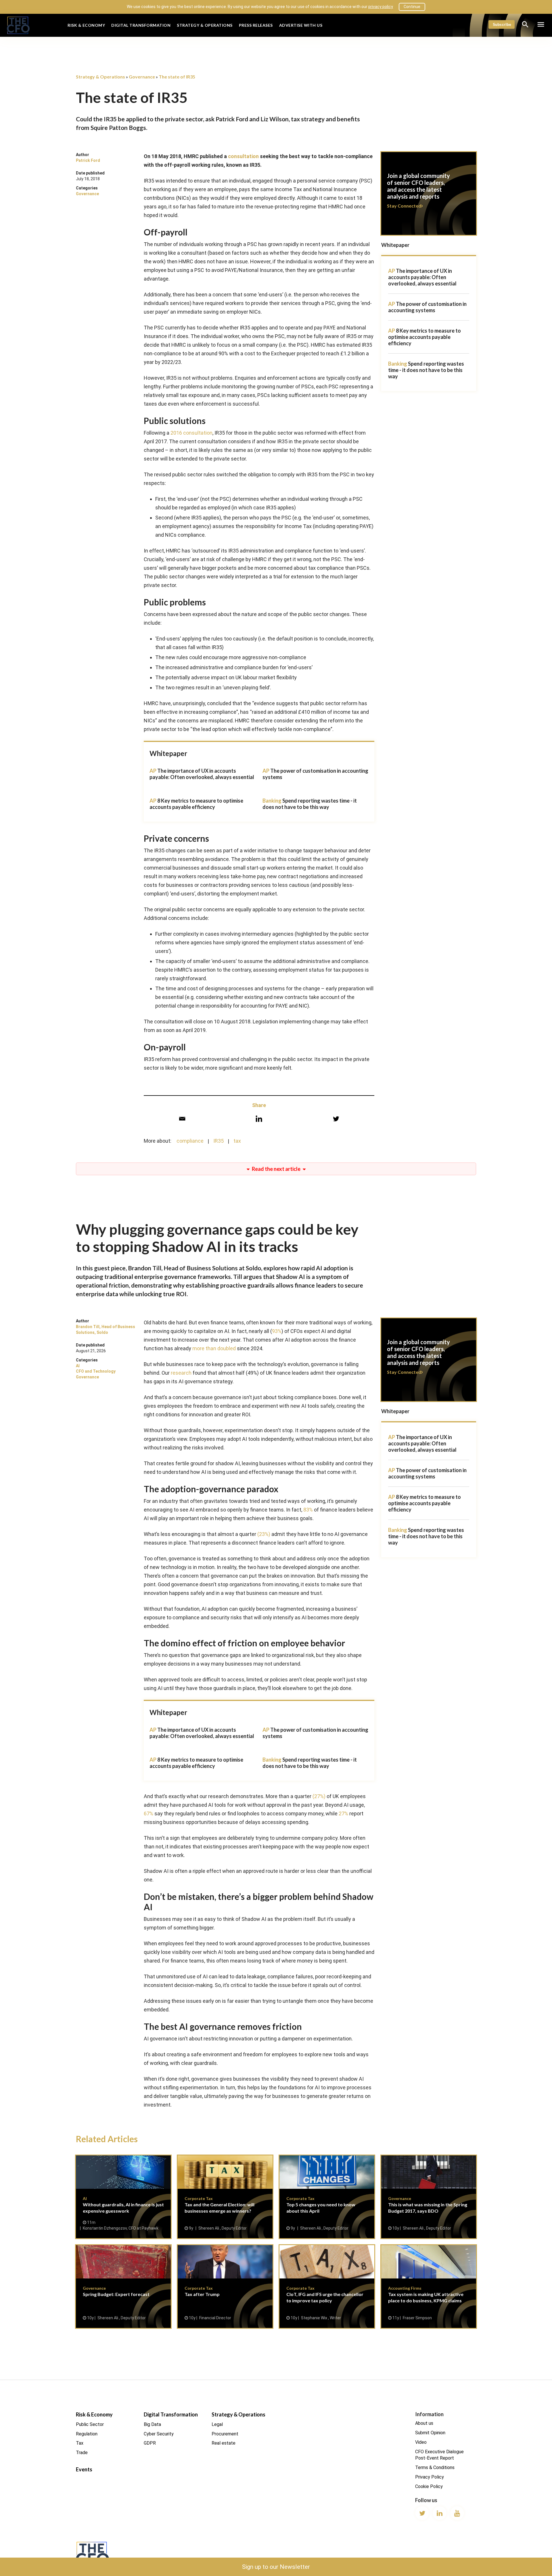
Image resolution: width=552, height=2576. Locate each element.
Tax (80, 2443)
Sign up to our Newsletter (276, 2567)
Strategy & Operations (205, 25)
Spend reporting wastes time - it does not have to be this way (310, 804)
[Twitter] (336, 1119)
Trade (82, 2453)
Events (84, 2469)
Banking (398, 364)
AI (78, 1366)
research (181, 1373)
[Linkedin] (259, 1119)
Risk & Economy (86, 25)
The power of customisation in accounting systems (427, 307)
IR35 (218, 1141)
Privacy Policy (430, 2477)
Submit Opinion (430, 2432)
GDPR (150, 2443)
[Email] (182, 1119)
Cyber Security (159, 2434)
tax (237, 1141)
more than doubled (214, 1348)
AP (392, 271)
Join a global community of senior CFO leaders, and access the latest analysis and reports (429, 197)
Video (421, 2442)
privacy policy (381, 7)
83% (308, 1510)
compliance (190, 1141)
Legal (217, 2424)
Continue (412, 7)
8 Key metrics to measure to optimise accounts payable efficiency (196, 804)
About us (424, 2423)
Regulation (87, 2434)
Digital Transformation (141, 25)
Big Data (152, 2424)
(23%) (264, 1534)
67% (148, 1813)
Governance (87, 194)
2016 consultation (191, 433)
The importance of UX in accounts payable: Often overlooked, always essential (202, 774)
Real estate (224, 2443)
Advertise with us (301, 25)
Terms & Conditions (435, 2467)
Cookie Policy (429, 2486)
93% (277, 1331)
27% (343, 1813)
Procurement (225, 2434)
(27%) (319, 1796)
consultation (243, 156)
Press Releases (256, 25)
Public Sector (90, 2424)
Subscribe (502, 24)
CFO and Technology (96, 1371)
